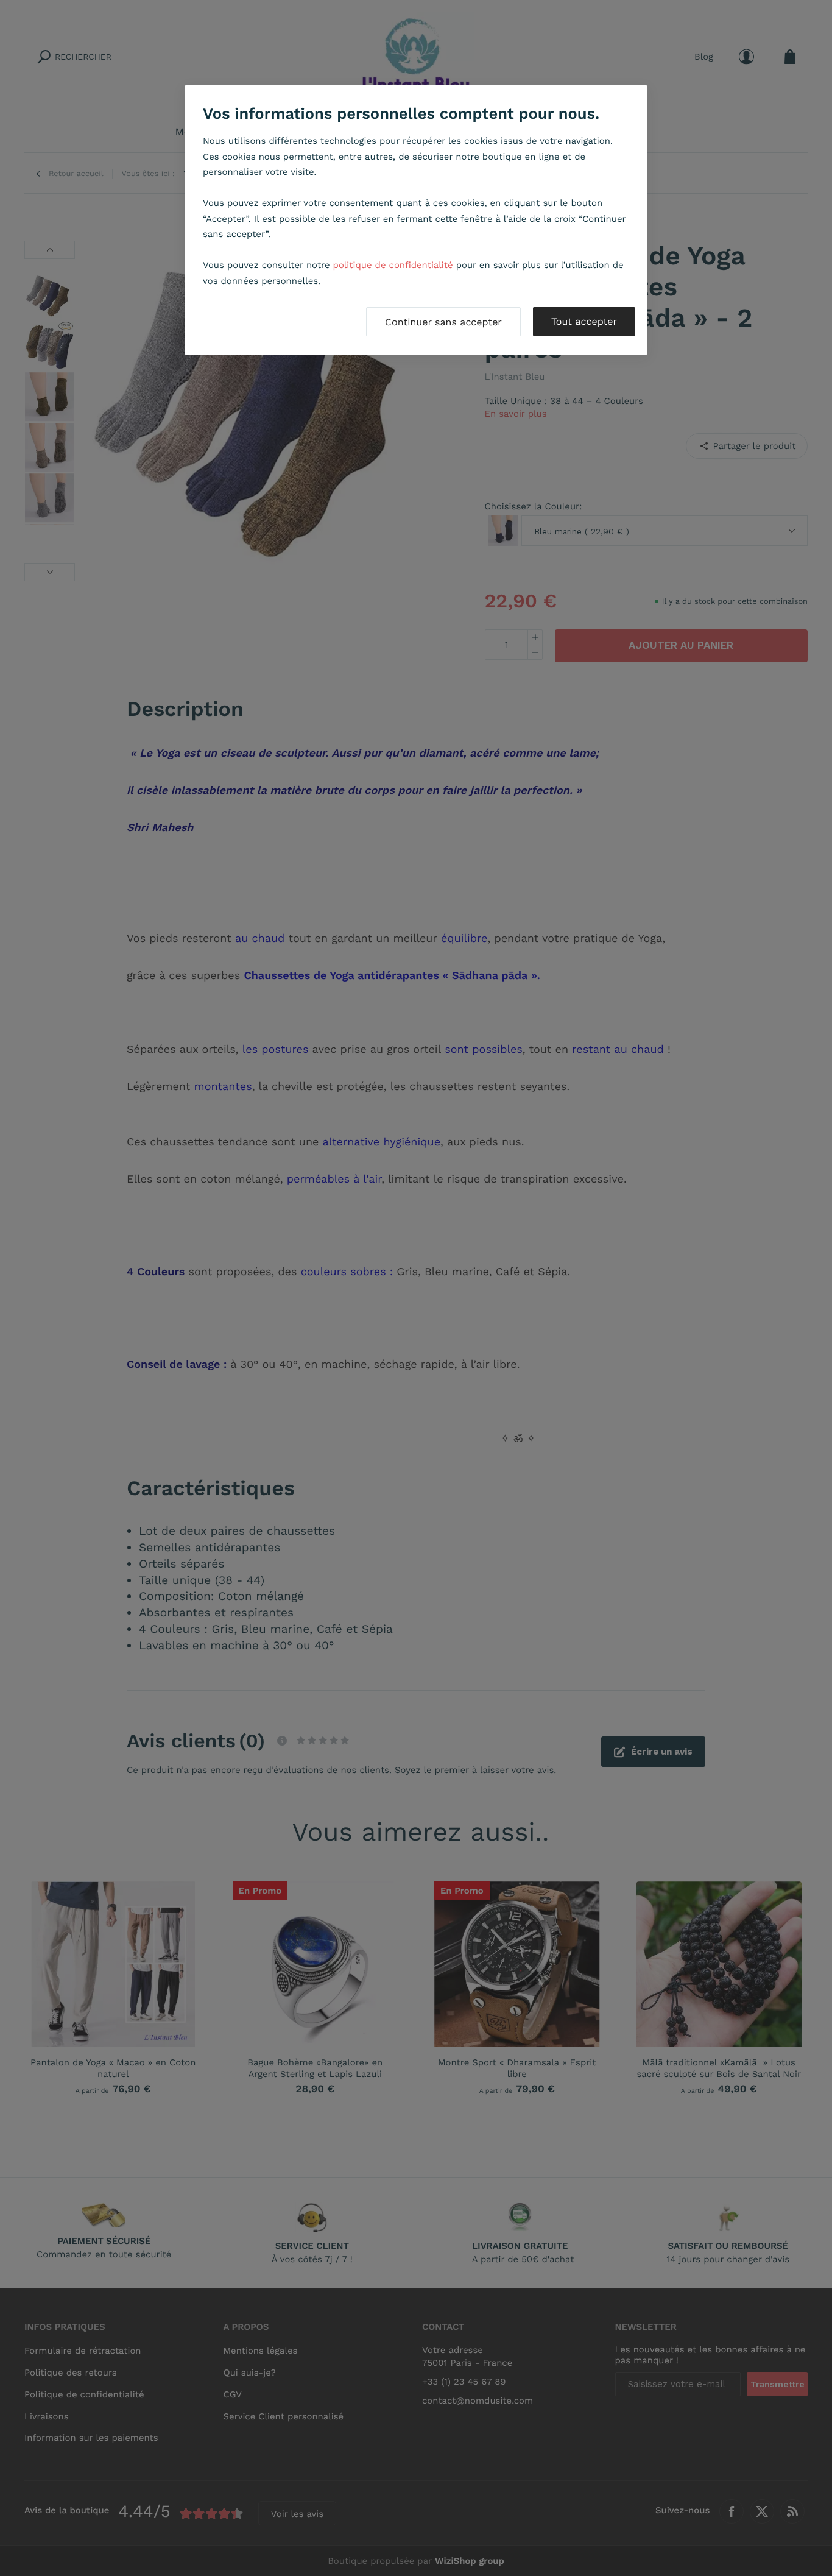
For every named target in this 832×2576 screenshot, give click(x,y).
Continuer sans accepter (443, 322)
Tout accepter (584, 321)
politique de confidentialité (393, 265)
